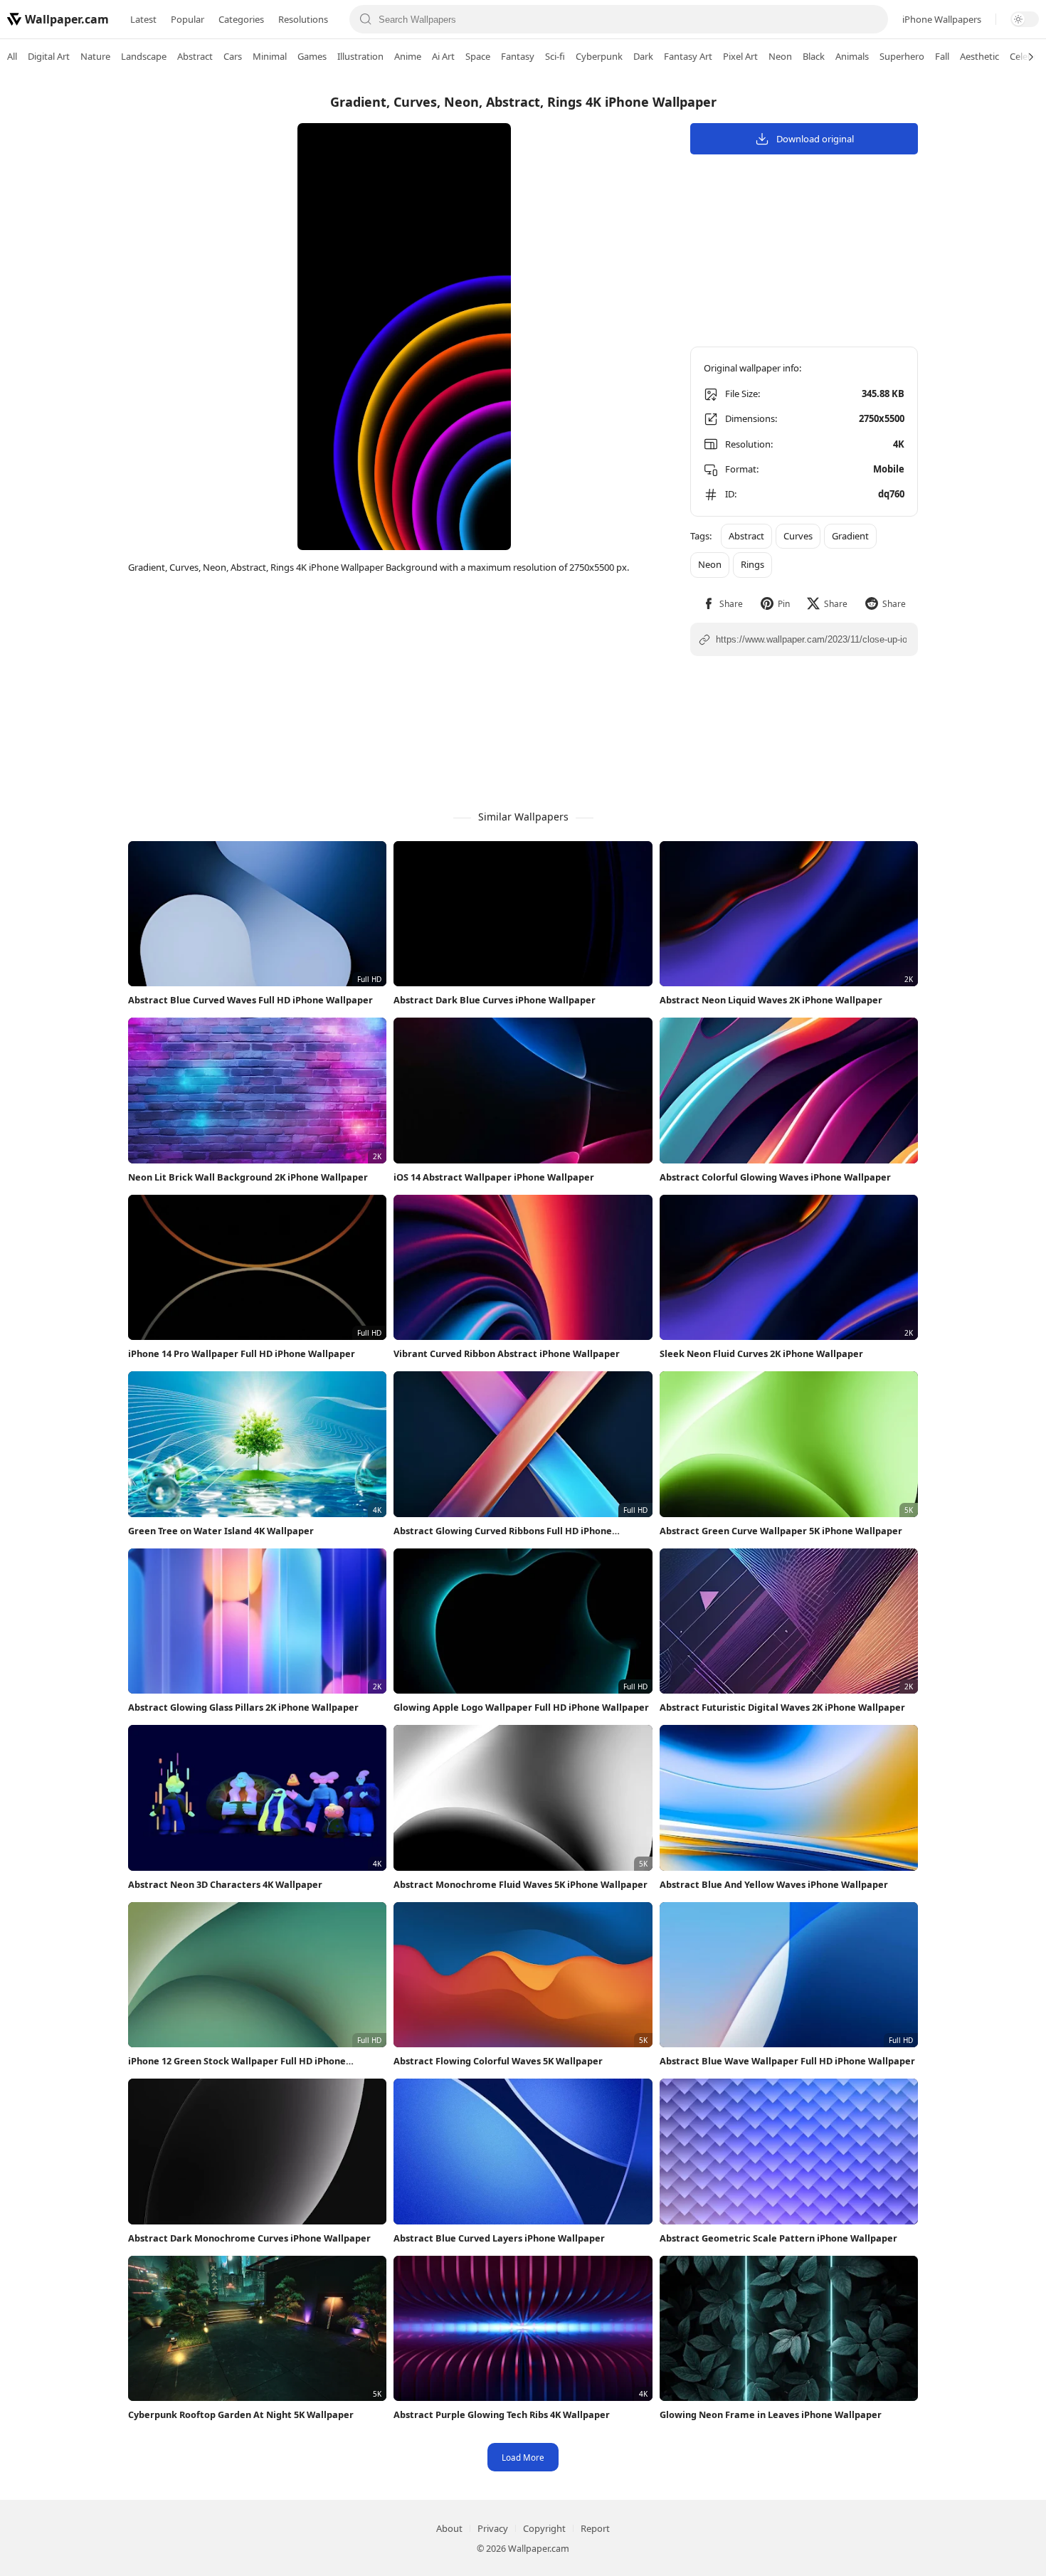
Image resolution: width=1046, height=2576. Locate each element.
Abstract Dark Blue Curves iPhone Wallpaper (495, 1000)
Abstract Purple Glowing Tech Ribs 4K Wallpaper (502, 2414)
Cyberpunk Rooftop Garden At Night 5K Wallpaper (241, 2414)
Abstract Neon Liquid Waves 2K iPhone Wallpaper (771, 1000)
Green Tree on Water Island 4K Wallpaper (221, 1531)
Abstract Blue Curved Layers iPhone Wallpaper (499, 2238)
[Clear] (872, 19)
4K (899, 444)
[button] (723, 604)
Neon (780, 56)
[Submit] (366, 19)
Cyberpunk (599, 56)
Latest (143, 19)
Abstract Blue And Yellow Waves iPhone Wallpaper (774, 1884)
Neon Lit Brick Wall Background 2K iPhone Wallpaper (248, 1177)
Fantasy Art (688, 56)
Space (478, 56)
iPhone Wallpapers (942, 19)
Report (595, 2528)
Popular (187, 19)
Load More (523, 2457)
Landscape (144, 56)
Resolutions (303, 19)
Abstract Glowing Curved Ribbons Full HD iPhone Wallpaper (503, 1531)
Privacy (493, 2528)
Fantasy (518, 56)
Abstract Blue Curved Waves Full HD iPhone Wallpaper (250, 1000)
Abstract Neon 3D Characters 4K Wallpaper (225, 1884)
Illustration (360, 56)
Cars (233, 56)
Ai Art (443, 56)
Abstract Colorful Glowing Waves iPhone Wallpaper (775, 1177)
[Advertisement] (989, 295)
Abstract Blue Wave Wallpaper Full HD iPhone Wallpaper (787, 2061)
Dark (643, 56)
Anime (408, 56)
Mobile (889, 469)
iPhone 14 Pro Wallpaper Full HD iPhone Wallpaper (242, 1353)
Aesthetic (979, 56)
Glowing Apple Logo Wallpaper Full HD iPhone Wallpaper (521, 1707)
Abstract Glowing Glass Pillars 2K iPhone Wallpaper (243, 1707)
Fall (942, 56)
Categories (241, 19)
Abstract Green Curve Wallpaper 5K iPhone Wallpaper (781, 1531)
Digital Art (49, 56)
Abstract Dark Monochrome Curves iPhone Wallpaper (249, 2238)
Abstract (195, 56)
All (12, 56)
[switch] (1025, 19)
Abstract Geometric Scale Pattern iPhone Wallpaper (778, 2238)
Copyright (544, 2528)
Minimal (270, 56)
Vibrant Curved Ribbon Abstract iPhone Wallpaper (507, 1353)
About (449, 2528)
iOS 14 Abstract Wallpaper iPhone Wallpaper (494, 1177)
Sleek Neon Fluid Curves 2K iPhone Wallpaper (761, 1353)
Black (814, 56)
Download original (815, 139)
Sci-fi (555, 56)
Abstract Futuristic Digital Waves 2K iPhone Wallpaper (782, 1707)
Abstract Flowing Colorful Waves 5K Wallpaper (498, 2061)
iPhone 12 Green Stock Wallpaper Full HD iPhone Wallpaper (237, 2061)
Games (312, 56)
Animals (852, 56)
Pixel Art (740, 56)
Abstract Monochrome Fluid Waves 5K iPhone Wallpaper (521, 1884)
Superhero (902, 56)
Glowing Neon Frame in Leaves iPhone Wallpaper (771, 2414)
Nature (95, 56)
